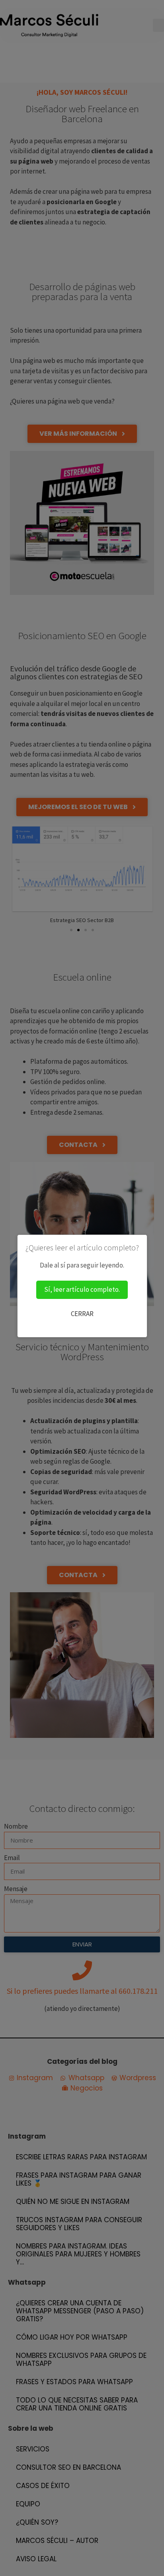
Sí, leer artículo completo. (82, 1289)
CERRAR (82, 1314)
